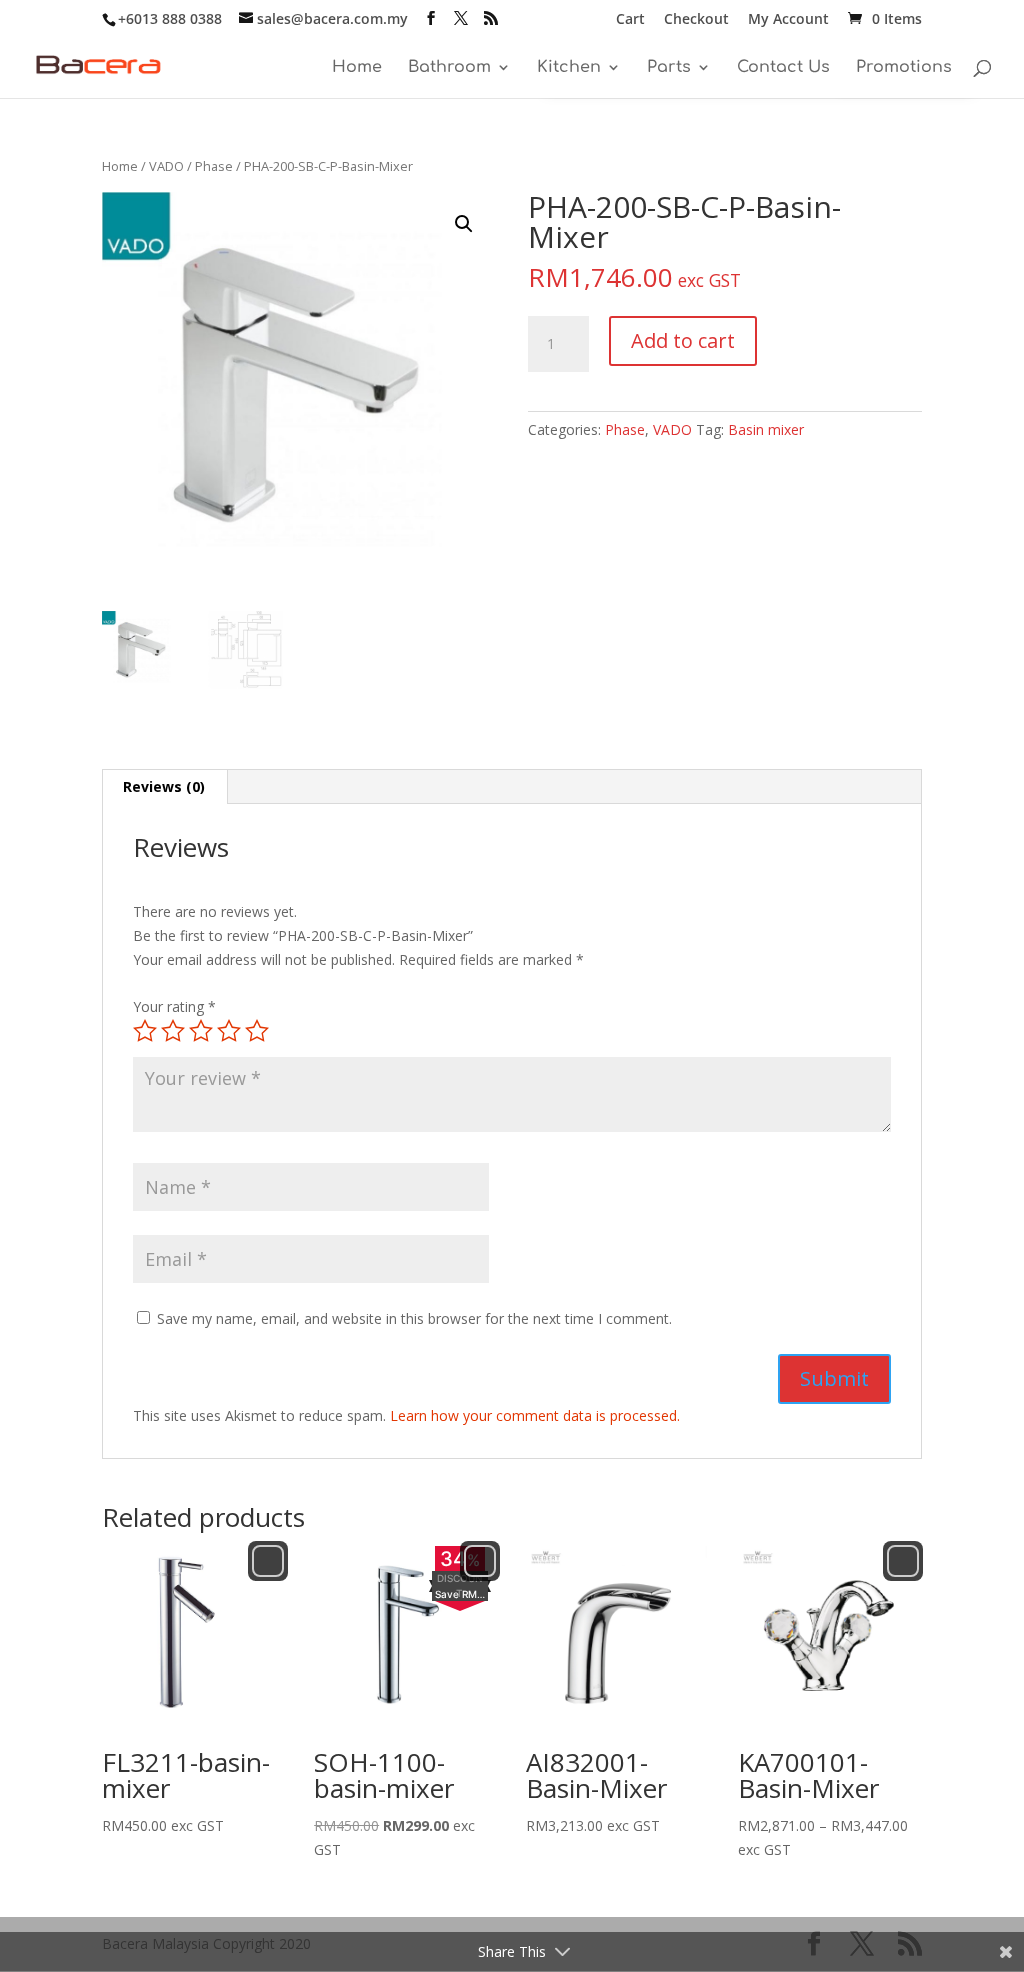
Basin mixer (766, 429)
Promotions (904, 68)
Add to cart (683, 340)
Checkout (696, 20)
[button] (464, 224)
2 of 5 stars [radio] (173, 1031)
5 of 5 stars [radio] (257, 1031)
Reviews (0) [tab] (164, 786)
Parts (669, 68)
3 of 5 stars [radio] (201, 1031)
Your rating (174, 1006)
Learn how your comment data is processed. (535, 1415)
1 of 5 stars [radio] (145, 1031)
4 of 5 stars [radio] (229, 1031)
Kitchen (569, 68)
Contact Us (783, 68)
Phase (214, 166)
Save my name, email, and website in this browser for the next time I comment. (414, 1318)
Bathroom (449, 68)
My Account (788, 20)
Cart (630, 20)
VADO (166, 166)
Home (357, 68)
